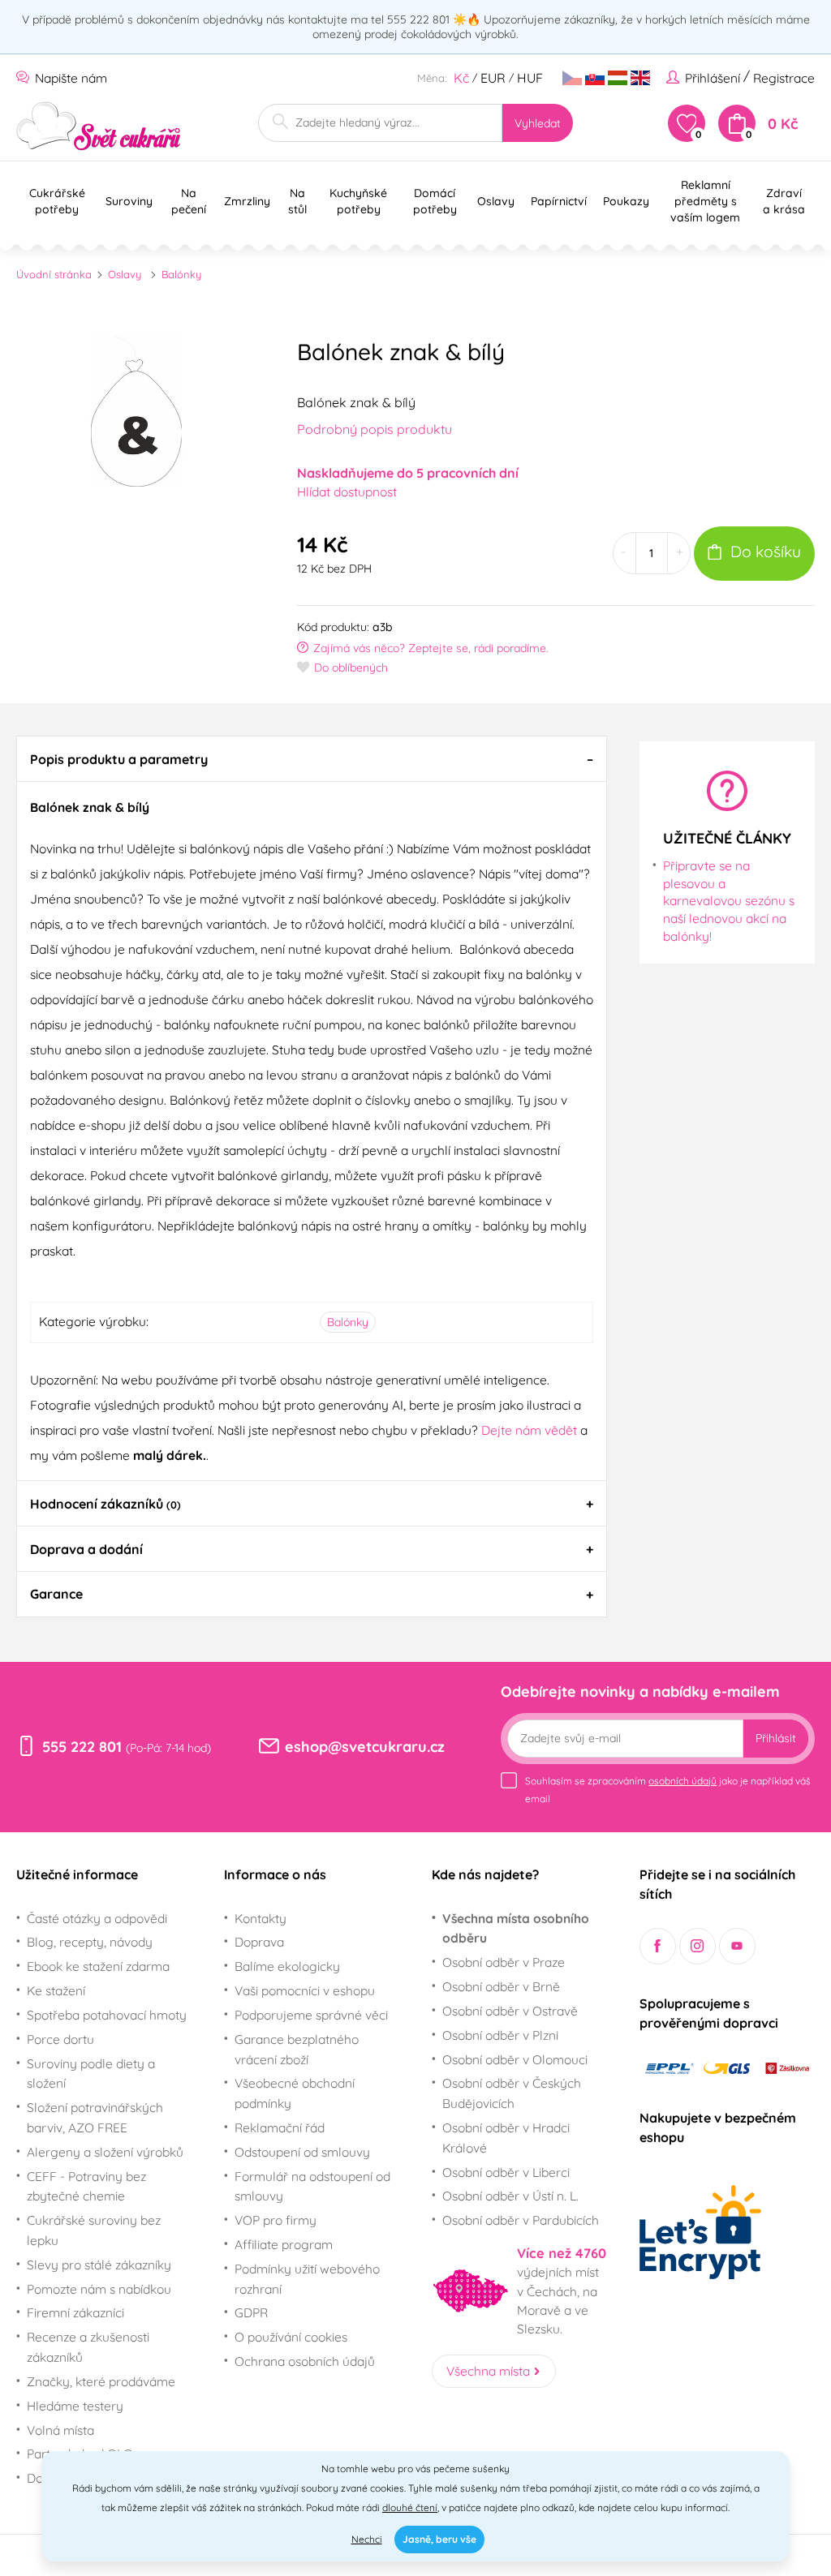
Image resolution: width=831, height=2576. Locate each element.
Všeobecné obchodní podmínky (295, 2093)
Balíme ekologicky (287, 1966)
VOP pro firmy (276, 2220)
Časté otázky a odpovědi (97, 1918)
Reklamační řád (280, 2127)
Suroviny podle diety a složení (91, 2074)
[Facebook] (658, 1946)
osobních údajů (682, 1781)
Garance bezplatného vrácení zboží (297, 2049)
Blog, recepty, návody (90, 1942)
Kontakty (260, 1918)
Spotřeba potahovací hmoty (107, 2015)
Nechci (367, 2539)
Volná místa (60, 2430)
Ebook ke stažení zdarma (98, 1966)
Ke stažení (56, 1990)
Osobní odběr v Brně (501, 1986)
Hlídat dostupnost (347, 492)
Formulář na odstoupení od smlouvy (312, 2186)
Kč (461, 78)
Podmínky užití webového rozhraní (307, 2279)
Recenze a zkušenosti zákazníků (88, 2347)
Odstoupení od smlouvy (302, 2152)
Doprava (259, 1942)
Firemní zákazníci (75, 2312)
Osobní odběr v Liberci (506, 2172)
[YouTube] (737, 1946)
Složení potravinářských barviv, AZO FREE (95, 2117)
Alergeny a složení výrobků (105, 2152)
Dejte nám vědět (529, 1430)
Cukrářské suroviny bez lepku (94, 2230)
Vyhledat (538, 123)
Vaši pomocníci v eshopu (305, 1990)
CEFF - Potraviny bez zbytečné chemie (86, 2186)
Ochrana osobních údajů (305, 2361)
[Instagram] (698, 1946)
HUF (530, 78)
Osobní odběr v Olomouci (515, 2059)
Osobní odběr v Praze (504, 1962)
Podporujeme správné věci (311, 2015)
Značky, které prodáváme (101, 2381)
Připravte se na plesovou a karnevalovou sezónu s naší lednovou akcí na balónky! (729, 901)
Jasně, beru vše (439, 2539)
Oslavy (125, 274)
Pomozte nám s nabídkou (99, 2289)
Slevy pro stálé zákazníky (99, 2265)
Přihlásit (776, 1738)
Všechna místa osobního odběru (516, 1928)
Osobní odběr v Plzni (500, 2035)
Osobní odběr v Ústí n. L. (510, 2196)
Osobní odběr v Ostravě (510, 2011)
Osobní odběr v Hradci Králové (506, 2138)
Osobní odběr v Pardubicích (521, 2220)
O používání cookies (291, 2337)
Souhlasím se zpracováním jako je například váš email (668, 1790)
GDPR (251, 2312)
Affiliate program (284, 2244)
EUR (493, 78)
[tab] (312, 758)
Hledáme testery (75, 2406)
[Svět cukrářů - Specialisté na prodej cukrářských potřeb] (99, 126)
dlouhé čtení (410, 2507)
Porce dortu (60, 2039)
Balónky (181, 274)
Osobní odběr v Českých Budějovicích (512, 2093)
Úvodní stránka (54, 274)
